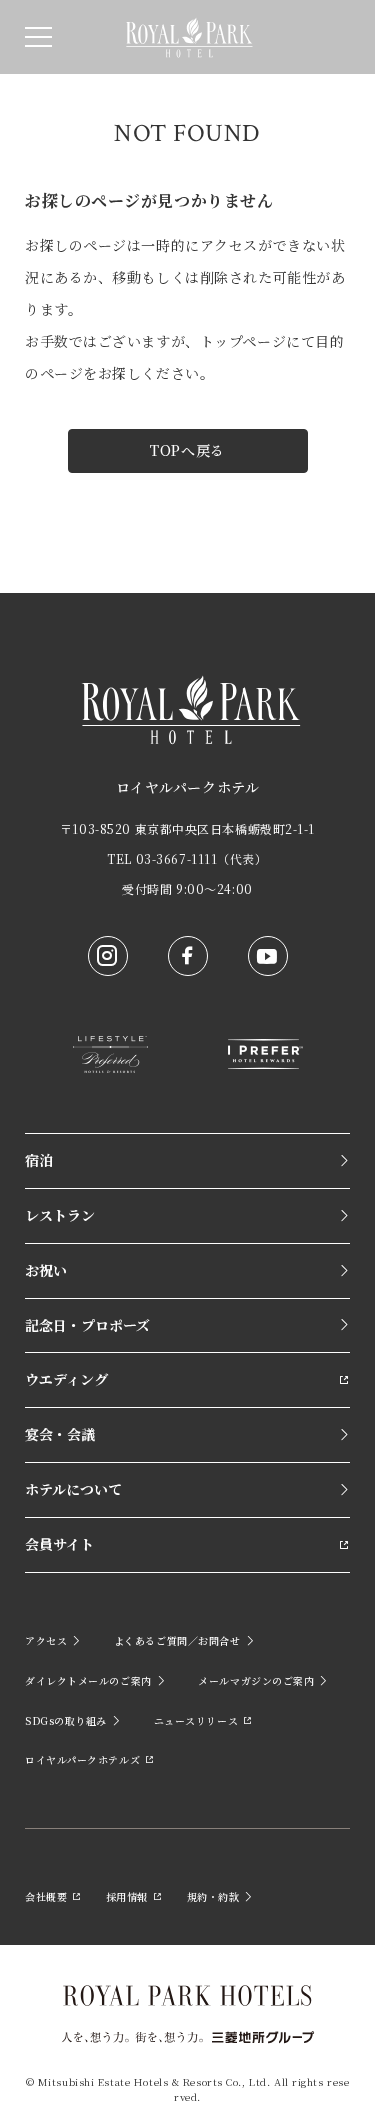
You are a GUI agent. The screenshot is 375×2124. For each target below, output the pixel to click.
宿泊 (39, 1160)
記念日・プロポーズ (87, 1325)
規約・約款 (213, 1896)
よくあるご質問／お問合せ (177, 1640)
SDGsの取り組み (66, 1720)
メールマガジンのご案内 (256, 1680)
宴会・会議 (60, 1434)
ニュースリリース (196, 1720)
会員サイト (59, 1544)
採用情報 (127, 1896)
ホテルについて (73, 1489)
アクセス (46, 1640)
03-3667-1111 (177, 858)
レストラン (60, 1215)
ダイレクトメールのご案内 (88, 1680)
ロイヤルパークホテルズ (82, 1759)
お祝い (46, 1270)
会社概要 (46, 1896)
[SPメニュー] (38, 37)
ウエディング (66, 1379)
